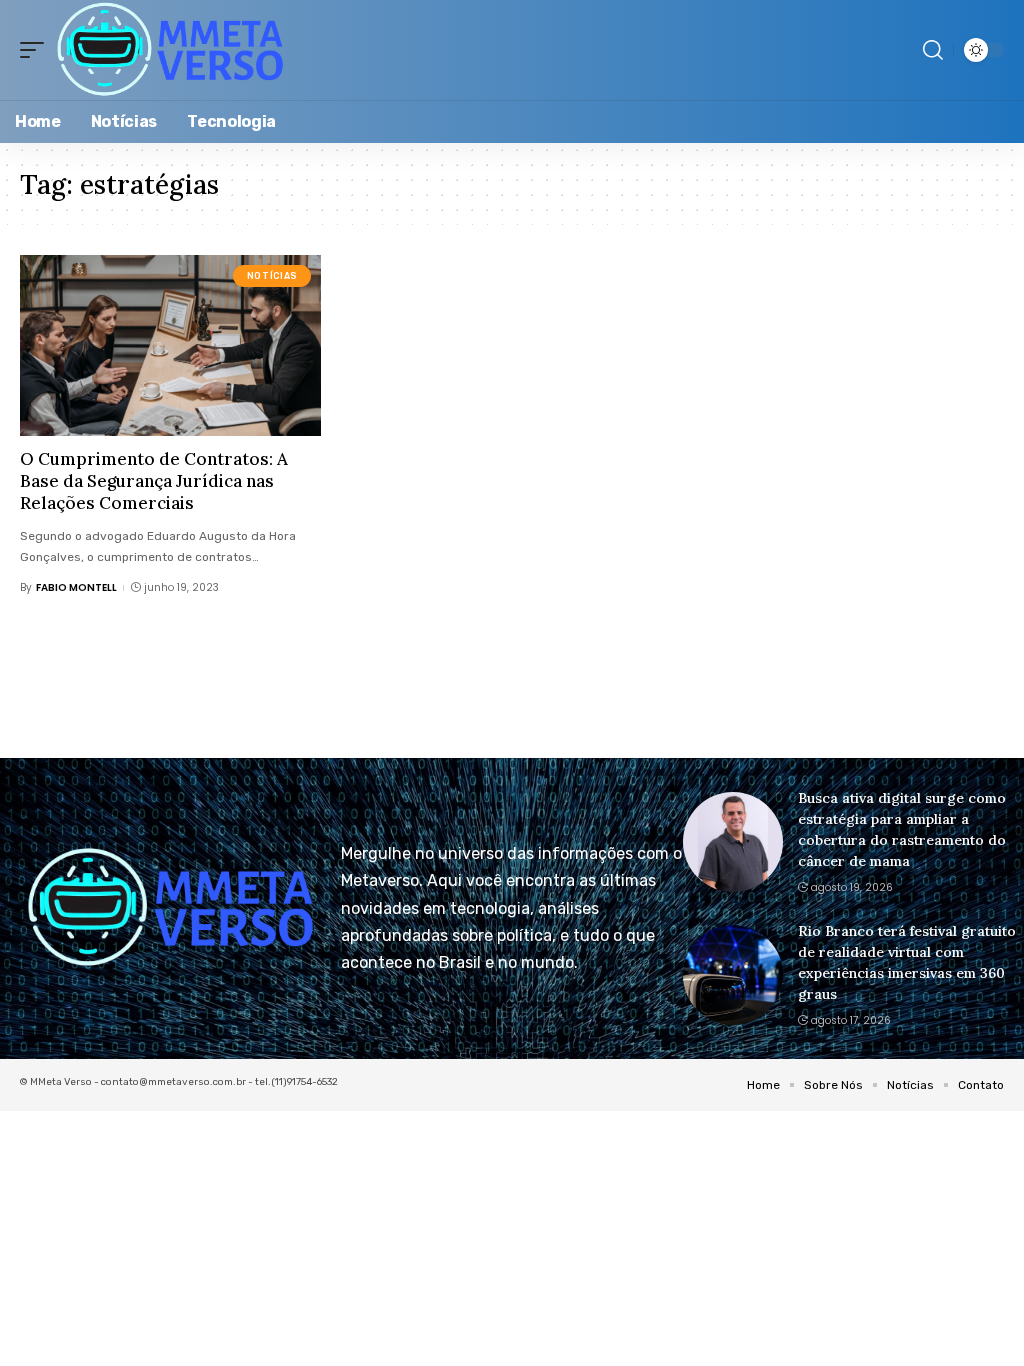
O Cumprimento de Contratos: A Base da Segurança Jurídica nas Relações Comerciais (154, 481)
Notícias (272, 276)
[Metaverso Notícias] (170, 50)
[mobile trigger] (37, 50)
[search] (933, 50)
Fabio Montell (76, 587)
